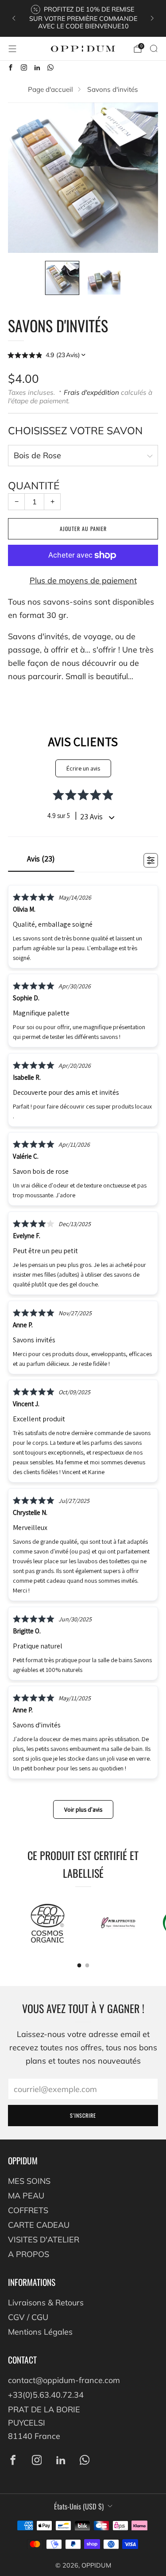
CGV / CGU (28, 2317)
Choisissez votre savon (75, 431)
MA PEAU (26, 2196)
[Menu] (12, 49)
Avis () (41, 859)
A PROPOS (29, 2254)
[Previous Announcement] (14, 18)
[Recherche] (154, 48)
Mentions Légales (40, 2332)
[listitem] (83, 18)
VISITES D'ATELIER (44, 2240)
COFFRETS (28, 2210)
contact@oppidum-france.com (64, 2380)
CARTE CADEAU (39, 2225)
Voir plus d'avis (83, 1809)
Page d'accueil (50, 89)
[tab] (79, 1965)
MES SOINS (29, 2181)
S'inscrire (83, 2115)
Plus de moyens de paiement (83, 580)
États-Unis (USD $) (79, 2506)
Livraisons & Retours (46, 2303)
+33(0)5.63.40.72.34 (46, 2395)
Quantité (34, 486)
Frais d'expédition (91, 392)
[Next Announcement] (152, 18)
